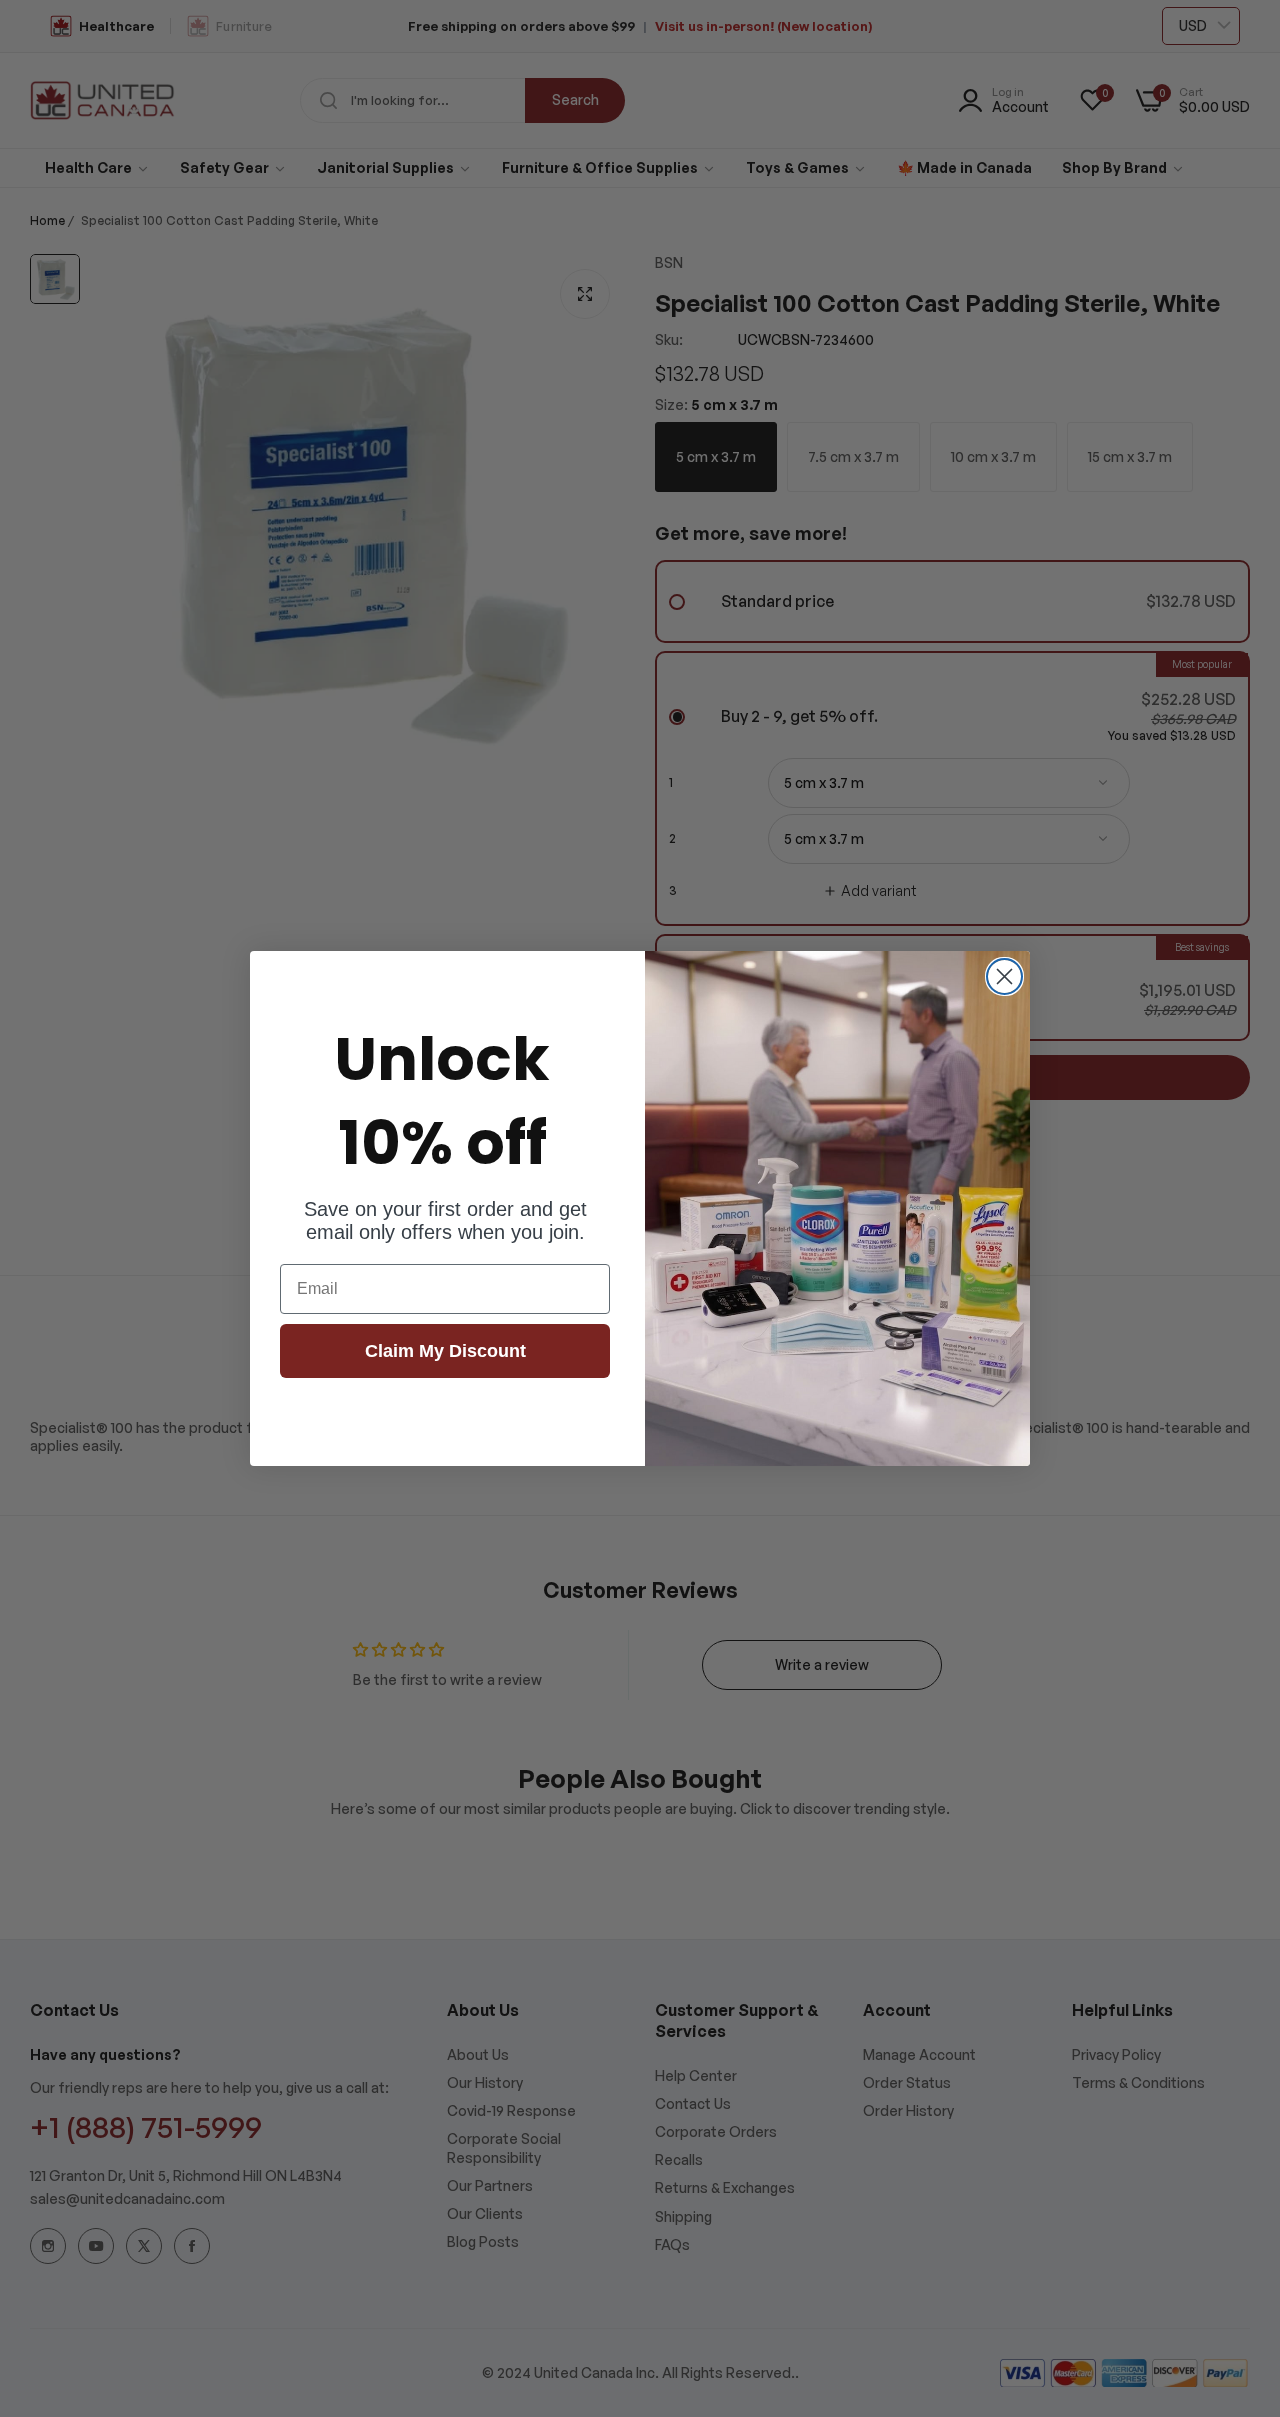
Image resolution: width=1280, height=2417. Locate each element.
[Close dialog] (1004, 976)
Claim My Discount (445, 1351)
